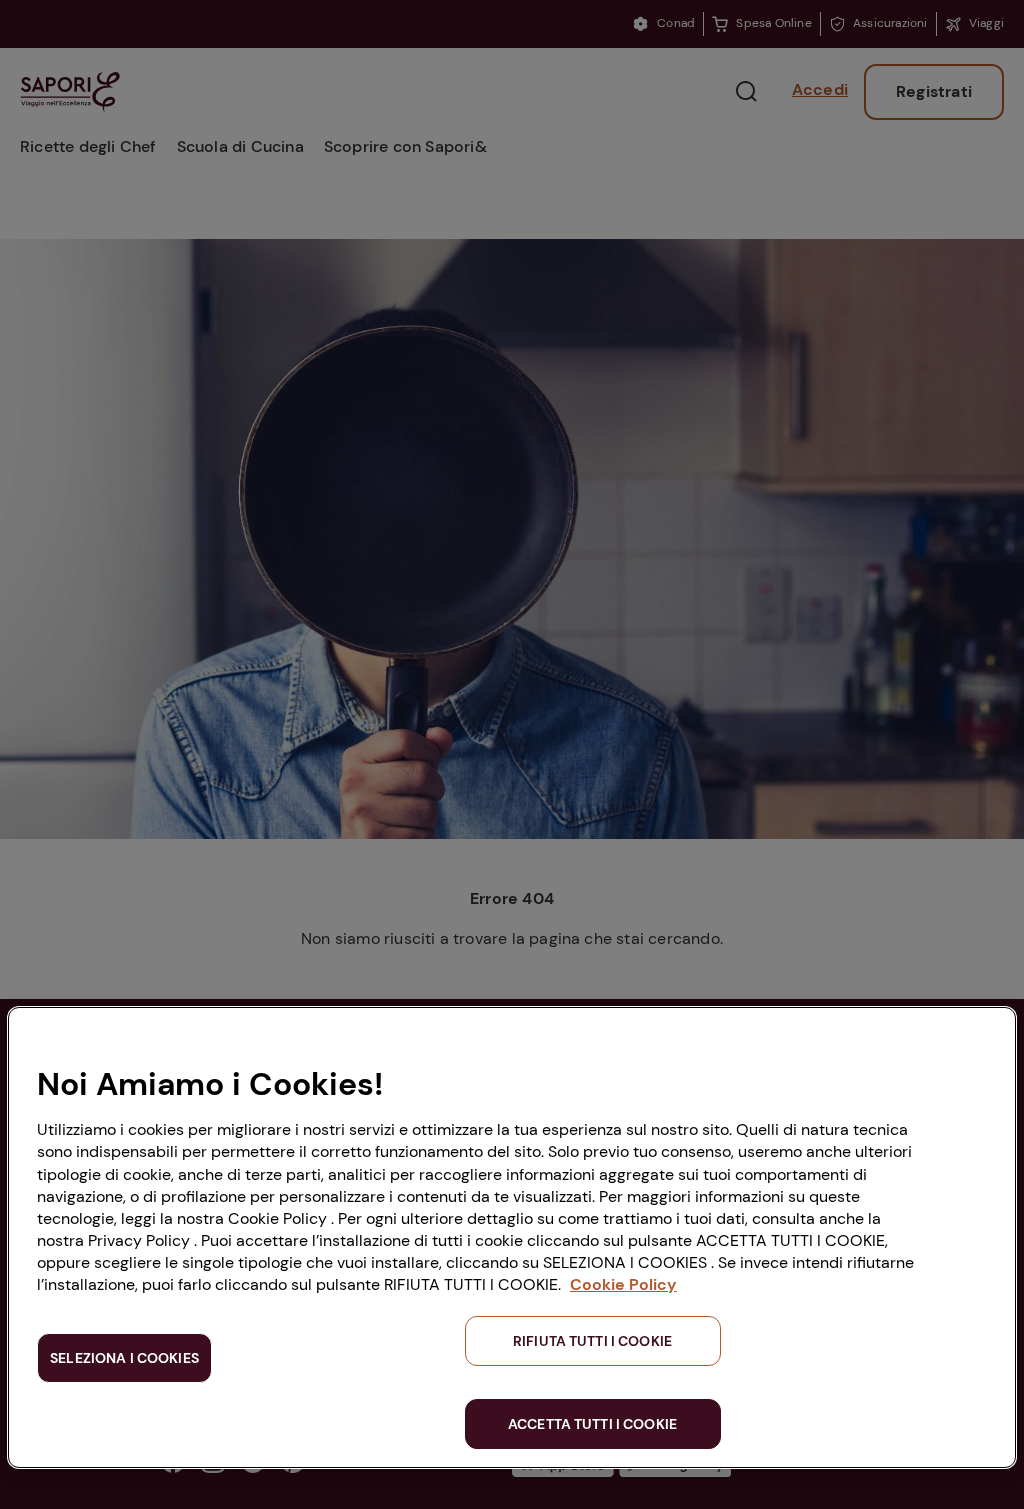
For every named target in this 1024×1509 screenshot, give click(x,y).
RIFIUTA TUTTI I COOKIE (592, 1341)
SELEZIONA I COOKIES (124, 1358)
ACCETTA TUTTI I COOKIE (592, 1424)
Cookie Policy (623, 1284)
